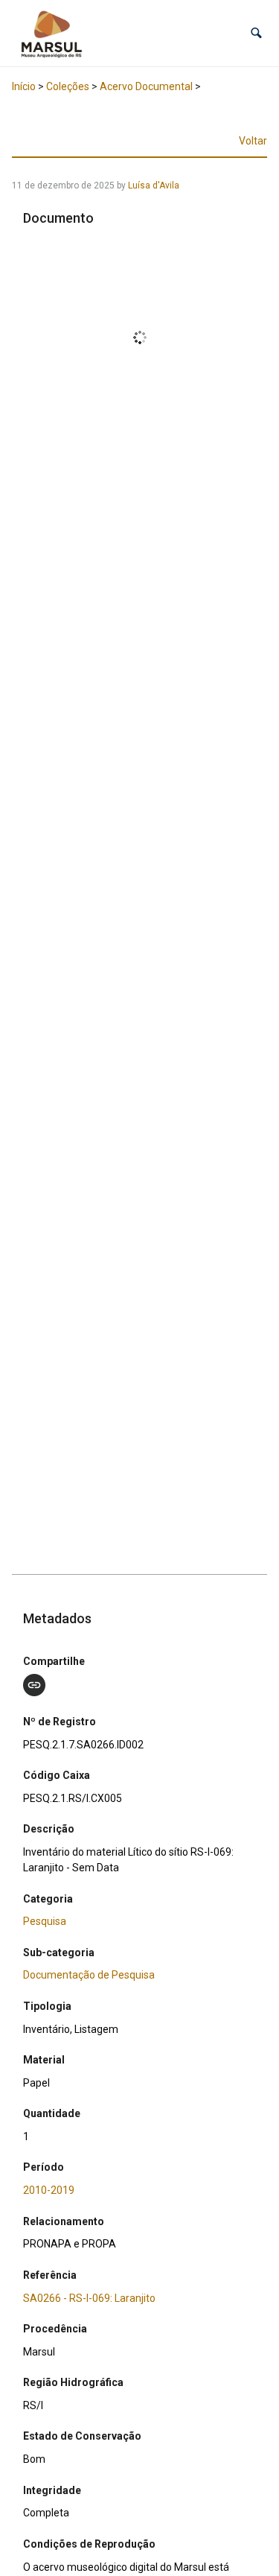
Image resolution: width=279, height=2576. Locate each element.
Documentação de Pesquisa (89, 1975)
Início (24, 86)
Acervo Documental (146, 86)
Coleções (68, 86)
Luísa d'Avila (154, 185)
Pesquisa (45, 1921)
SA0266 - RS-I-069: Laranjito (89, 2298)
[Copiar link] (34, 1685)
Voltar (253, 141)
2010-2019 (49, 2190)
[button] (256, 33)
